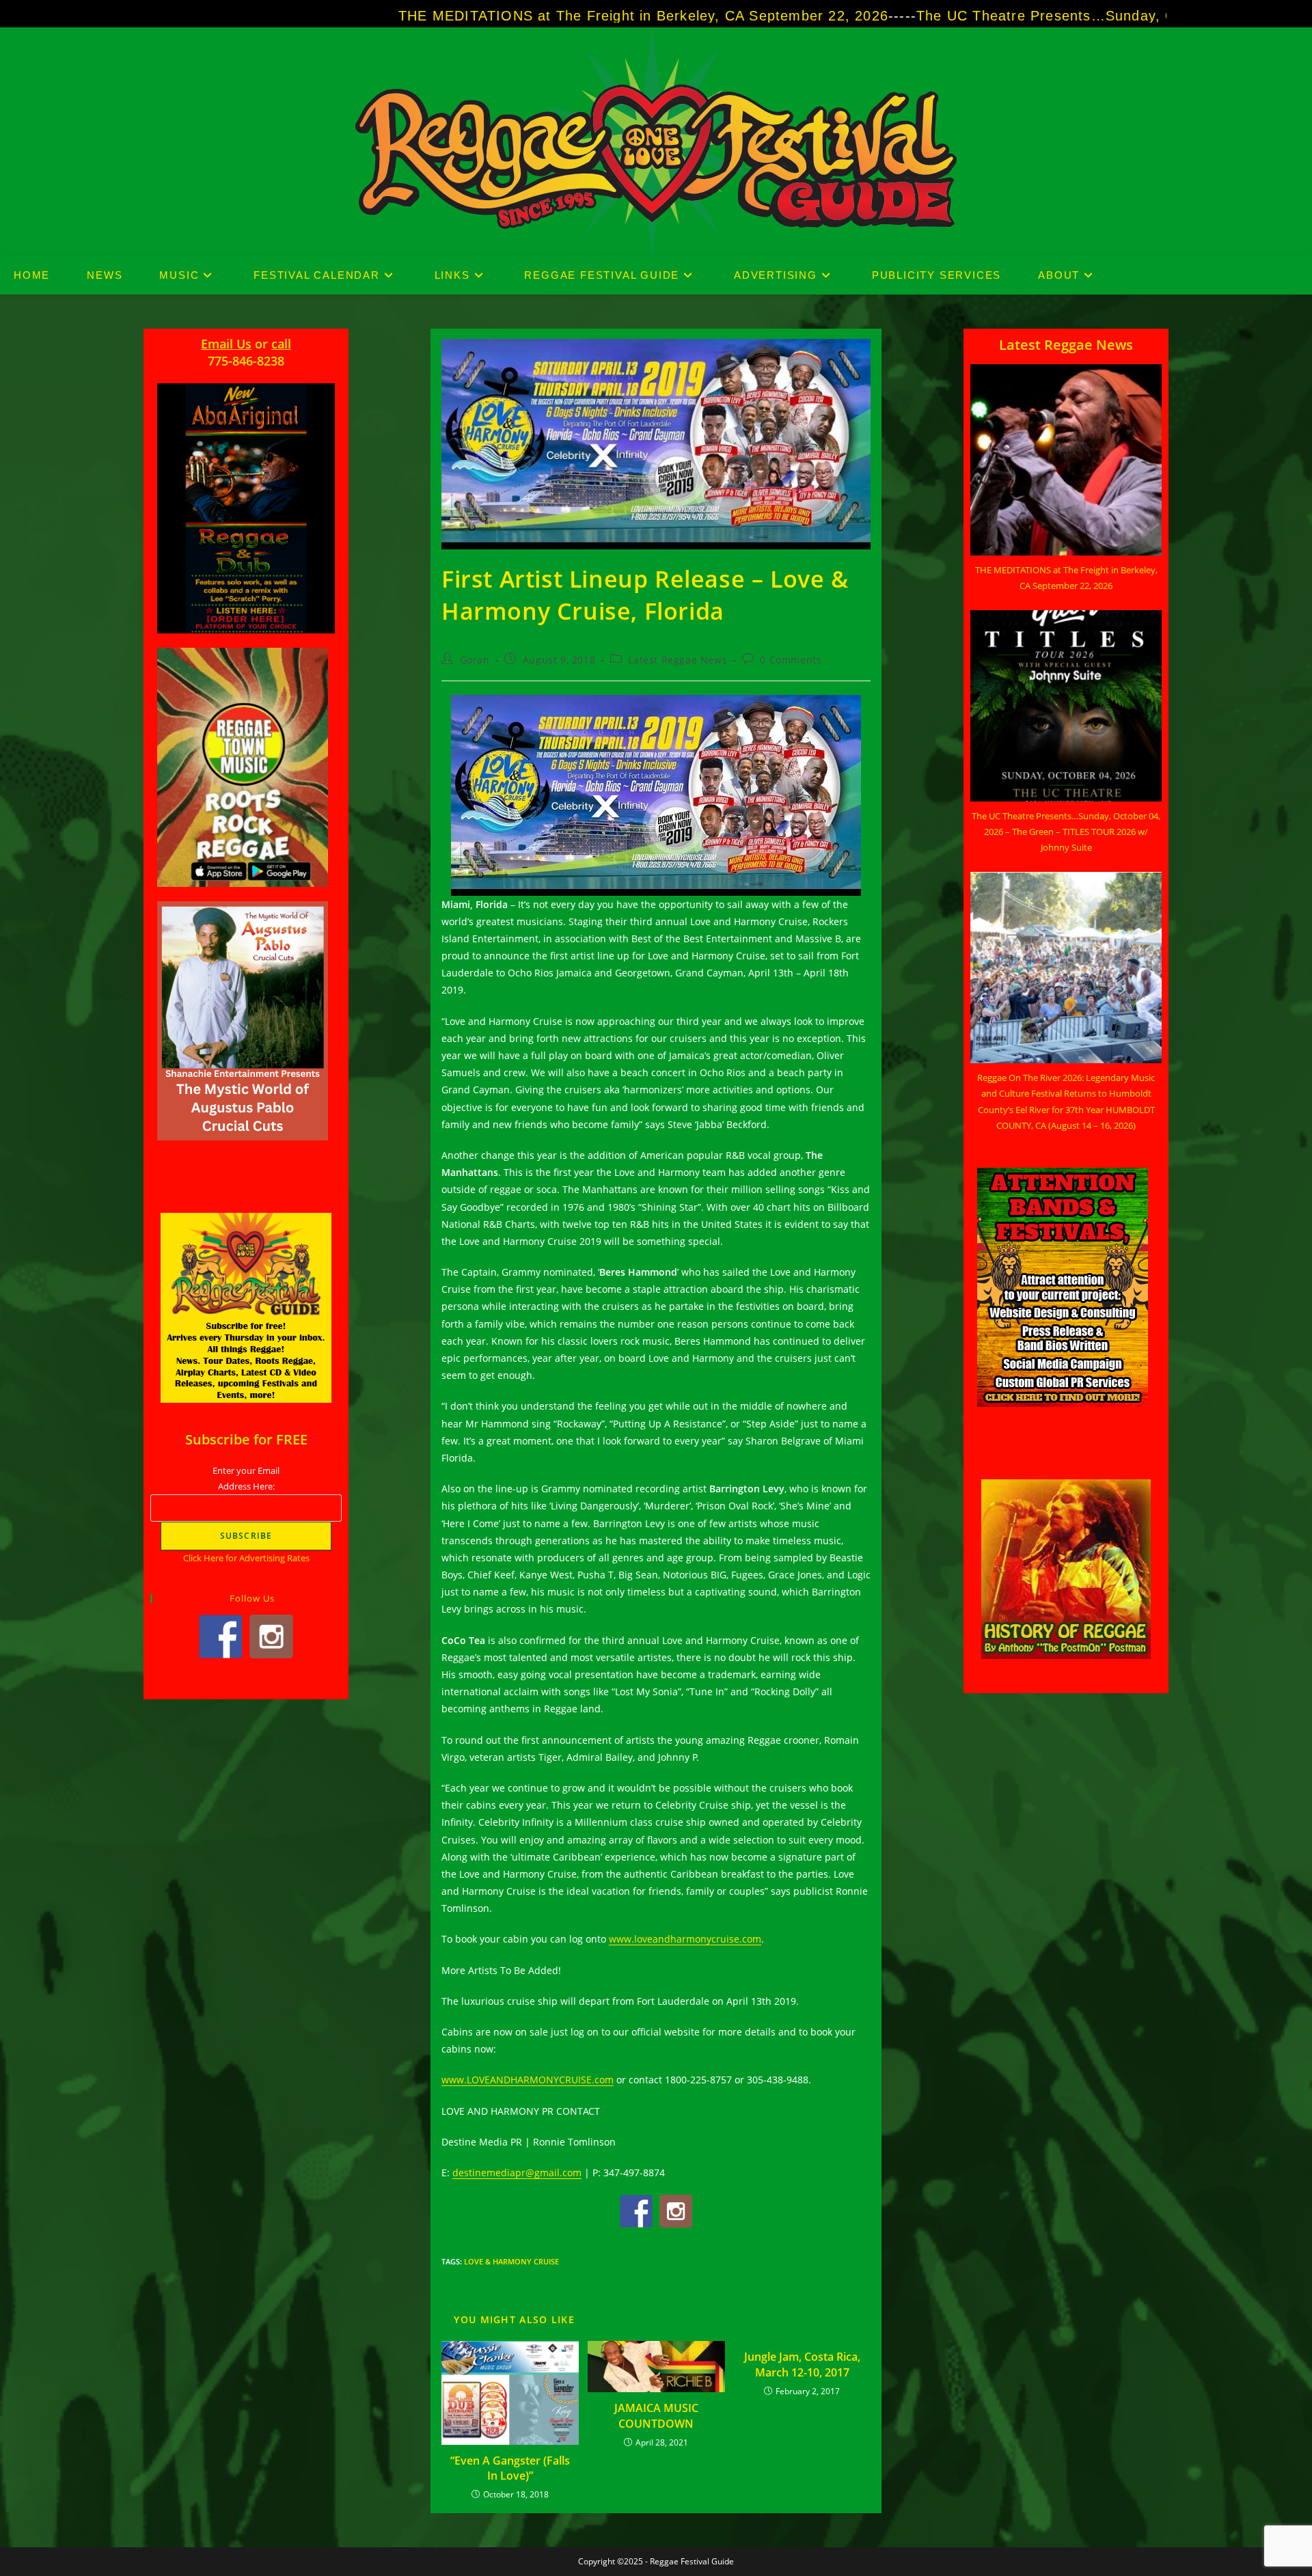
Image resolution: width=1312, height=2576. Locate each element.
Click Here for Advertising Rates (246, 1558)
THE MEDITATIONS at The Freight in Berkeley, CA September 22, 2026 (451, 16)
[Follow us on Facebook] (636, 2211)
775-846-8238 (246, 361)
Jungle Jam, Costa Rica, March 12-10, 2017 (802, 2364)
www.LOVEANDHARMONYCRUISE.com (528, 2080)
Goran (475, 660)
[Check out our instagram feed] (676, 2211)
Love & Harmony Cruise (511, 2261)
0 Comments (791, 660)
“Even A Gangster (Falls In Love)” (510, 2468)
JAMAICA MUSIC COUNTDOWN (656, 2415)
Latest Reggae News (678, 660)
